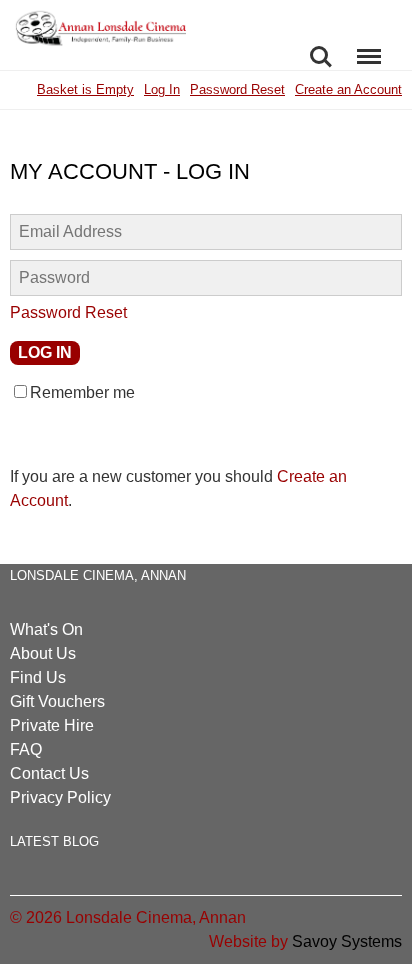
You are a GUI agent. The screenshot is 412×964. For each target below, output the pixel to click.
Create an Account (348, 89)
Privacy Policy (60, 797)
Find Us (38, 677)
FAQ (26, 749)
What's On (46, 629)
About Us (43, 653)
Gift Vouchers (57, 701)
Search (321, 46)
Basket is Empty (85, 89)
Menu (369, 46)
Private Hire (52, 725)
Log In (162, 89)
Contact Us (49, 773)
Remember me (82, 392)
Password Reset (237, 89)
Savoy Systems (347, 941)
